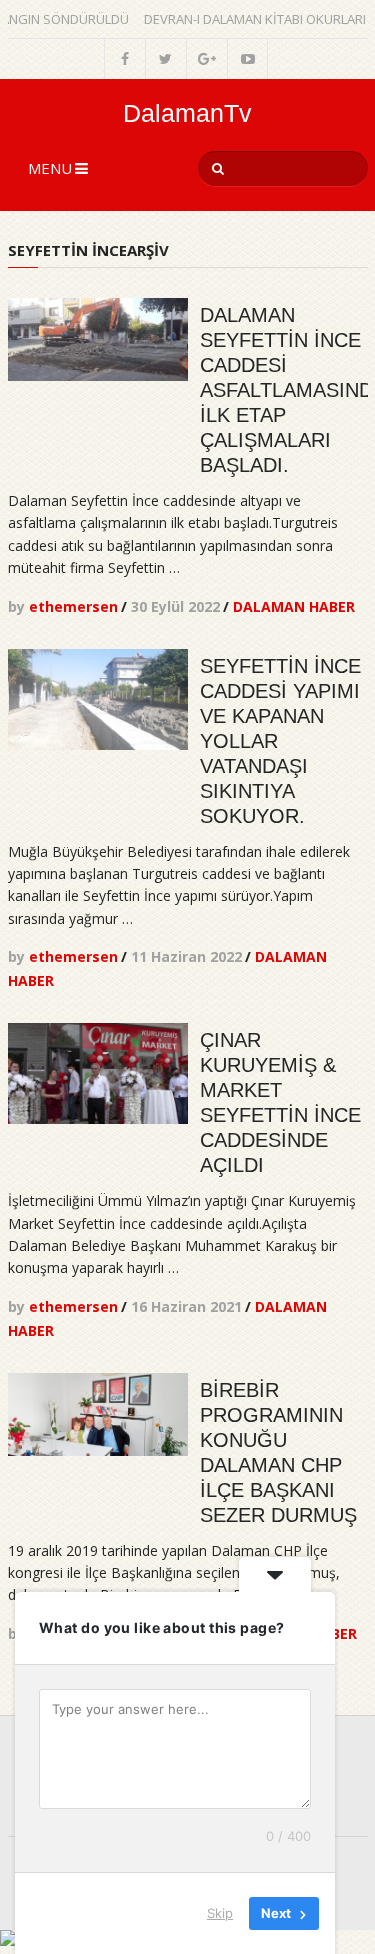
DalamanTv (187, 113)
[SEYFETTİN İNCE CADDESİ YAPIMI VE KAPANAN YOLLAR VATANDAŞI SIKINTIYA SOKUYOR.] (98, 699)
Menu (50, 168)
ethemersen (73, 606)
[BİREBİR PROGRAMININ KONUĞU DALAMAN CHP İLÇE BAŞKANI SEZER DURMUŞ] (98, 1414)
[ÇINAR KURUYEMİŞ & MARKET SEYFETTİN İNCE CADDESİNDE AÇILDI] (98, 1073)
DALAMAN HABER (294, 606)
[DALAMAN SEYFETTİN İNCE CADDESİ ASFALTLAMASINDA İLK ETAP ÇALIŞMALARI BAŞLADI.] (98, 339)
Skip (220, 1913)
